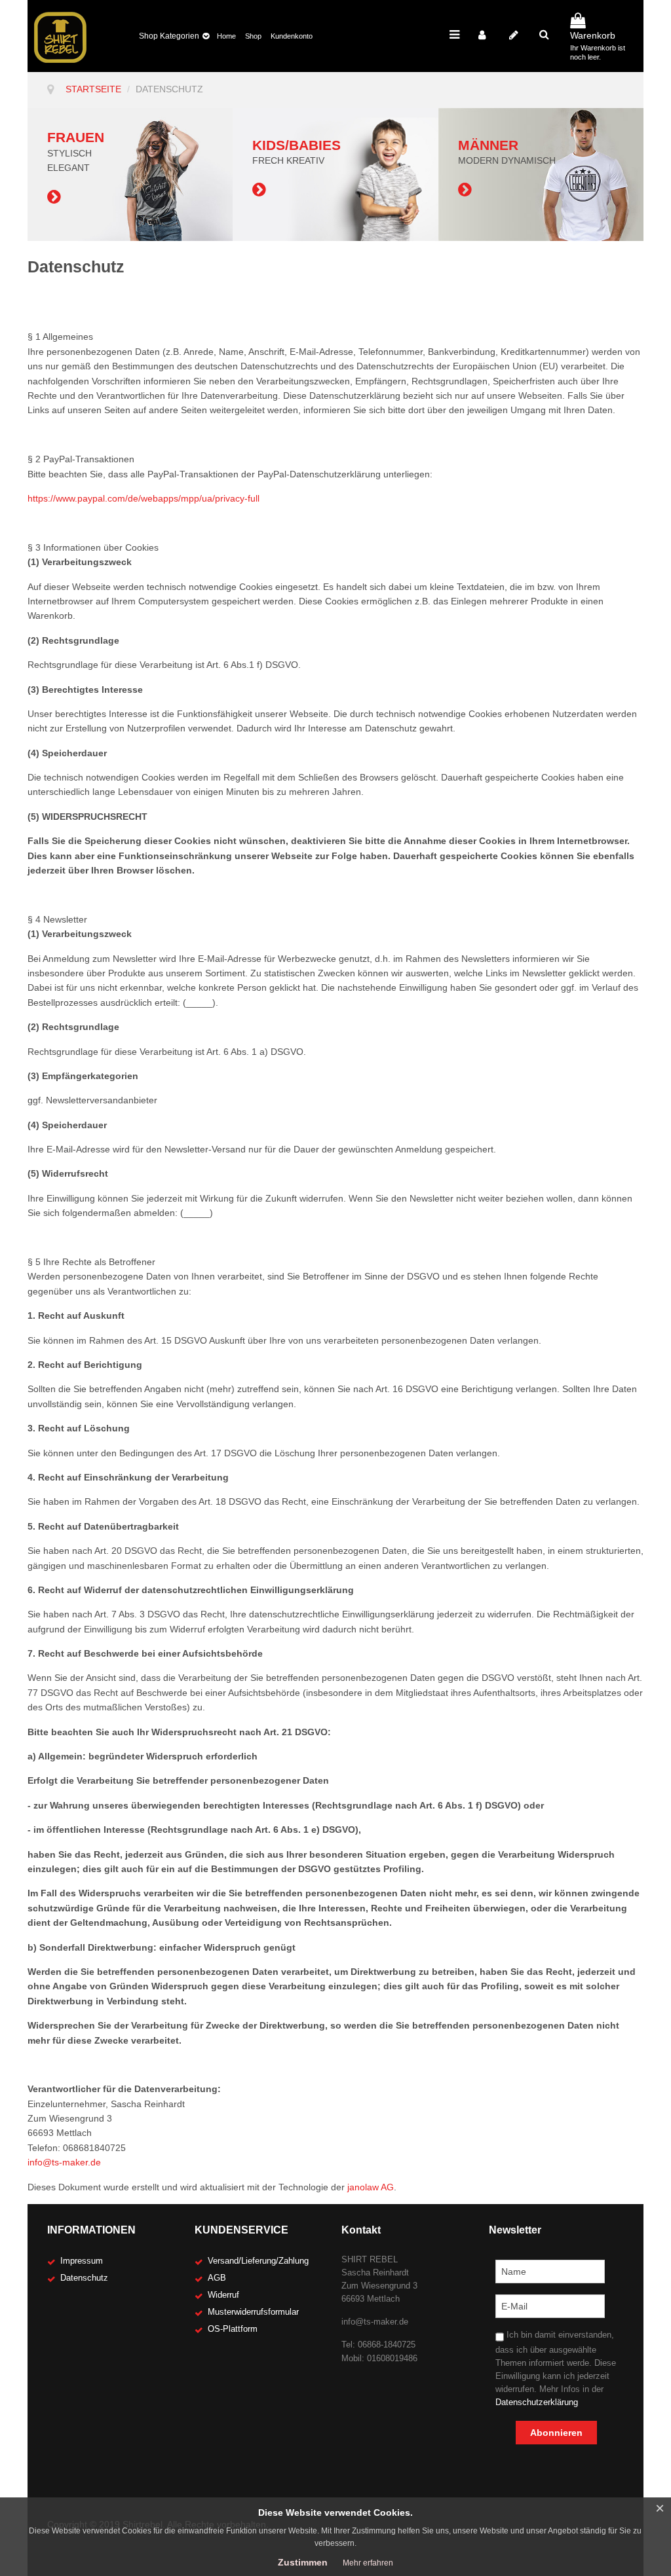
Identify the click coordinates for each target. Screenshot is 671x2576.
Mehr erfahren (368, 2563)
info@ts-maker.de (64, 2162)
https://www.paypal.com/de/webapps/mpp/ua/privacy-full (144, 498)
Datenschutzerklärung (537, 2402)
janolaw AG (371, 2187)
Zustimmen (303, 2562)
